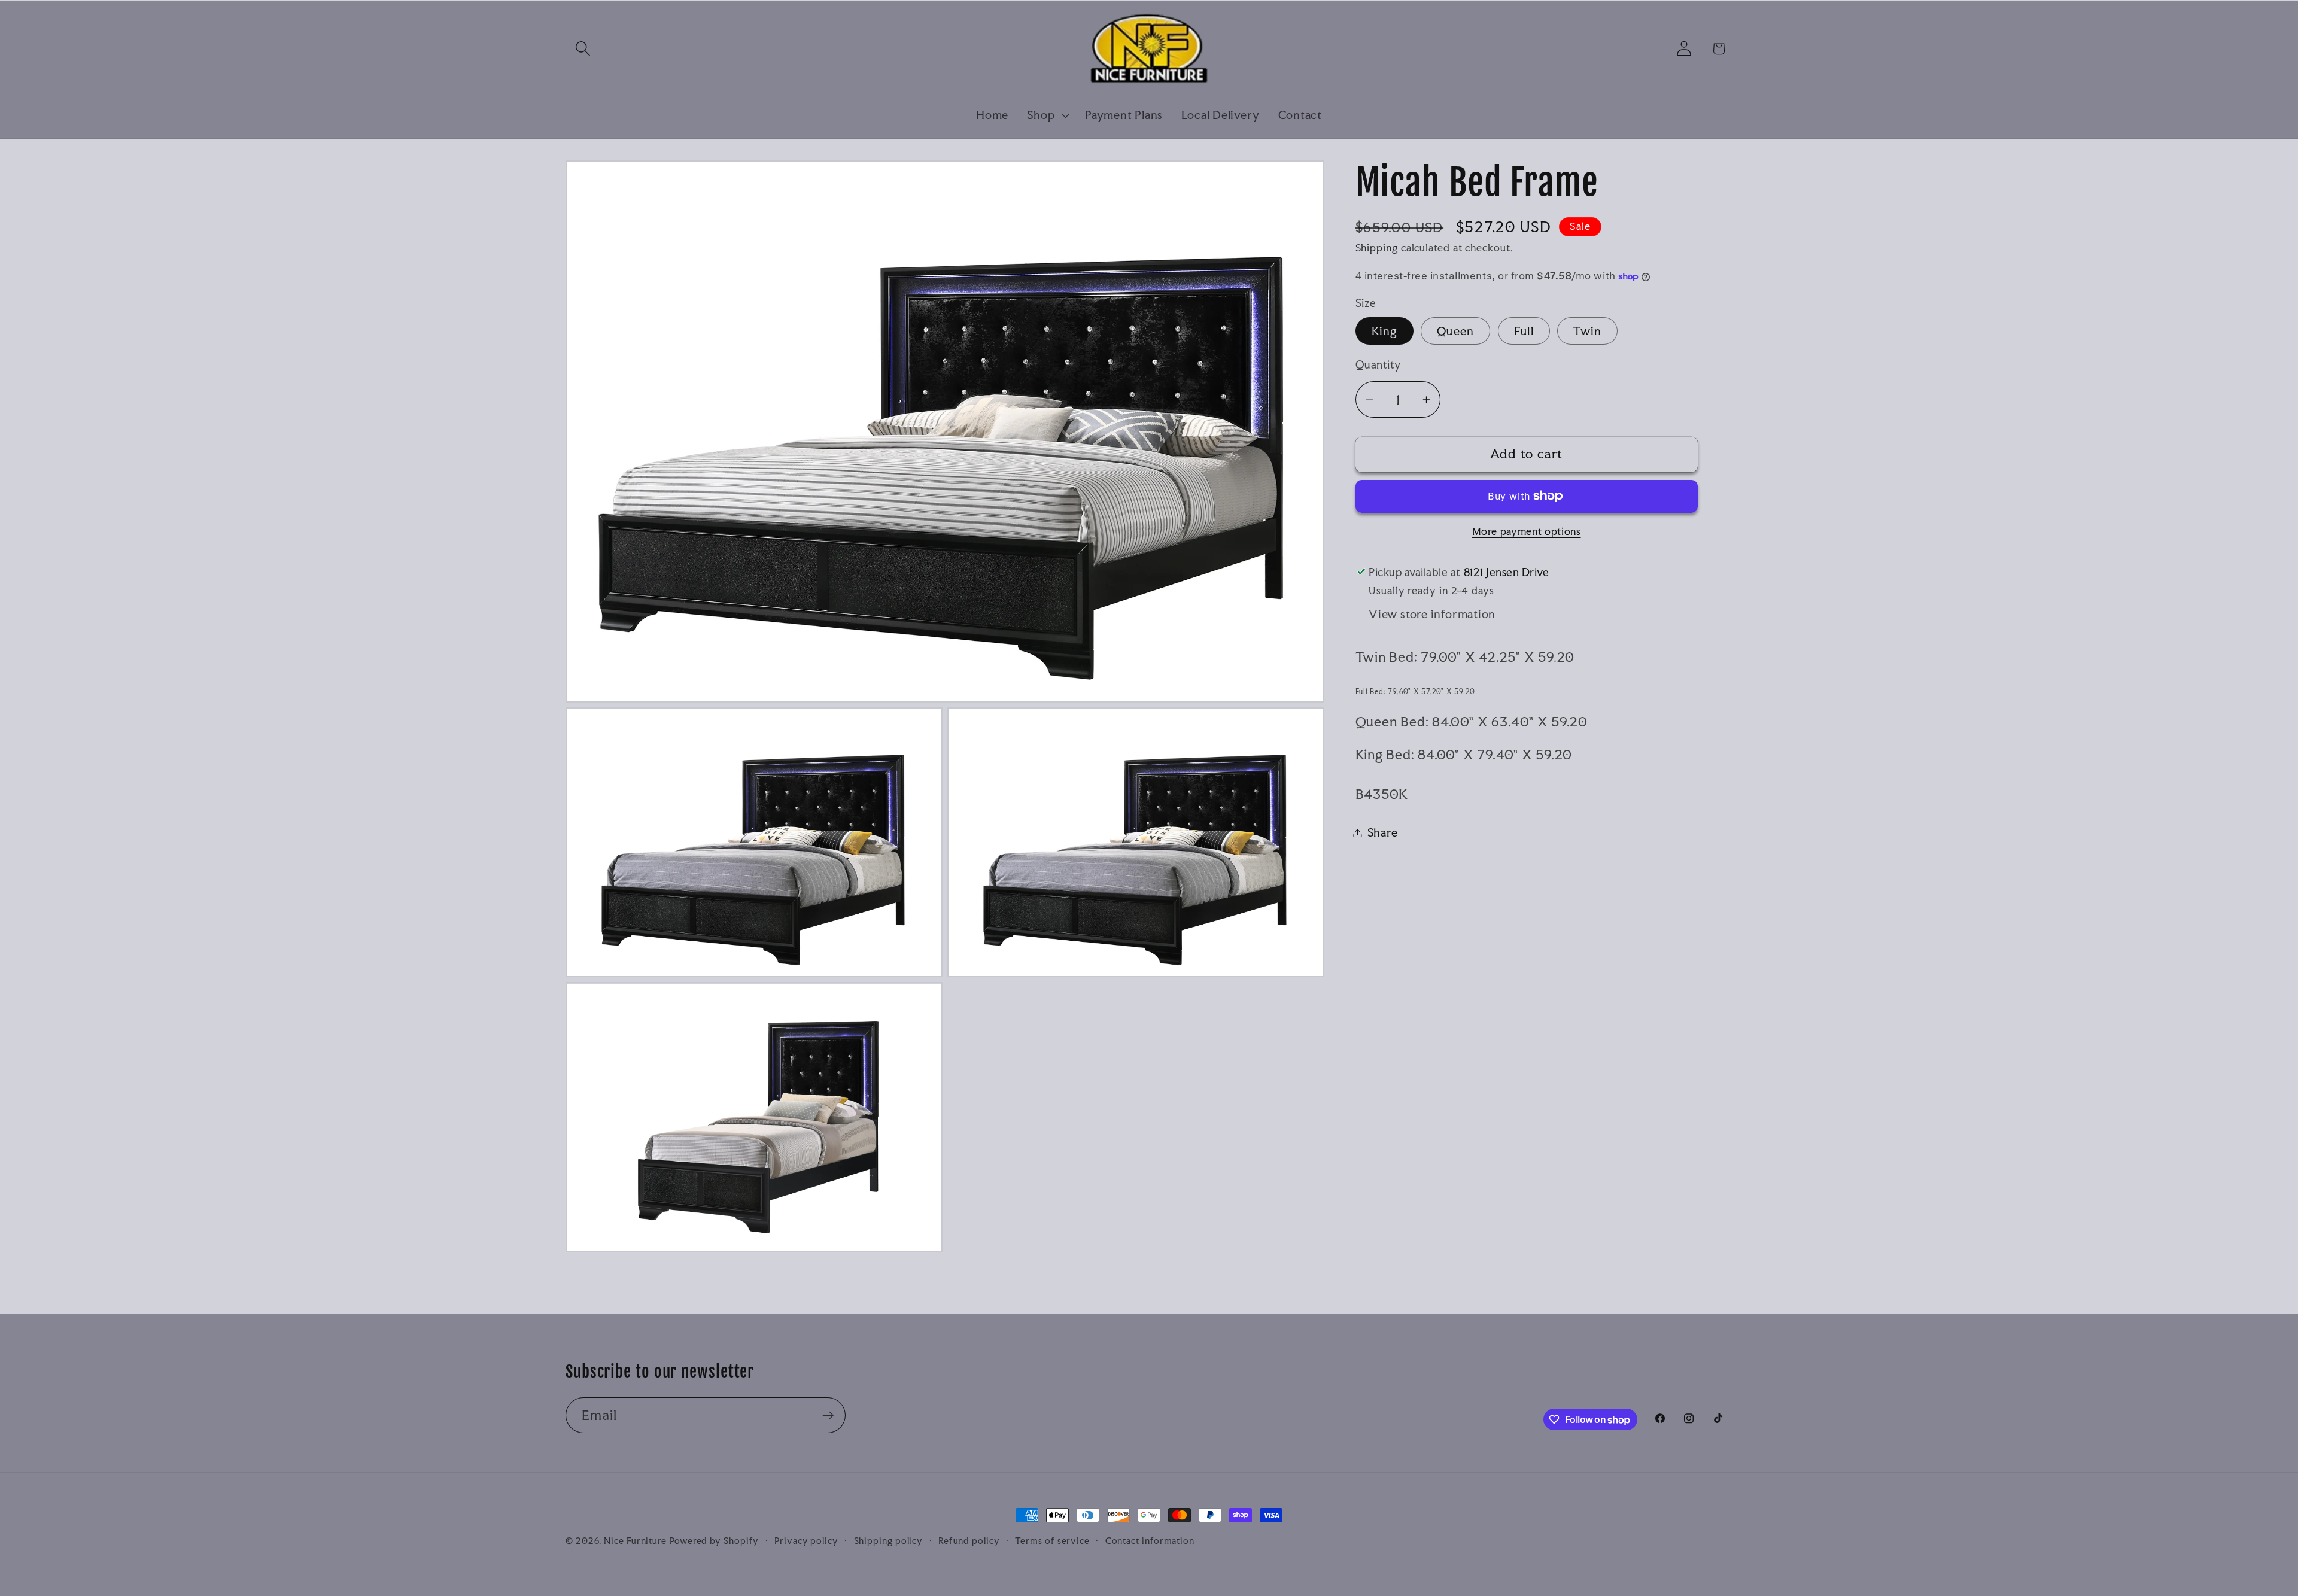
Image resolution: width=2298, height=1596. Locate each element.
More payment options (1527, 531)
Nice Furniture (635, 1541)
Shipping (1377, 248)
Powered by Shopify (714, 1541)
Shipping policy (889, 1541)
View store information (1432, 614)
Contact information (1150, 1541)
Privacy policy (806, 1541)
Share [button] (1383, 832)
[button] (583, 49)
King (1384, 331)
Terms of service (1052, 1541)
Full (1524, 331)
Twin (1587, 331)
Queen (1456, 331)
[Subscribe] (828, 1416)
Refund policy (969, 1541)
